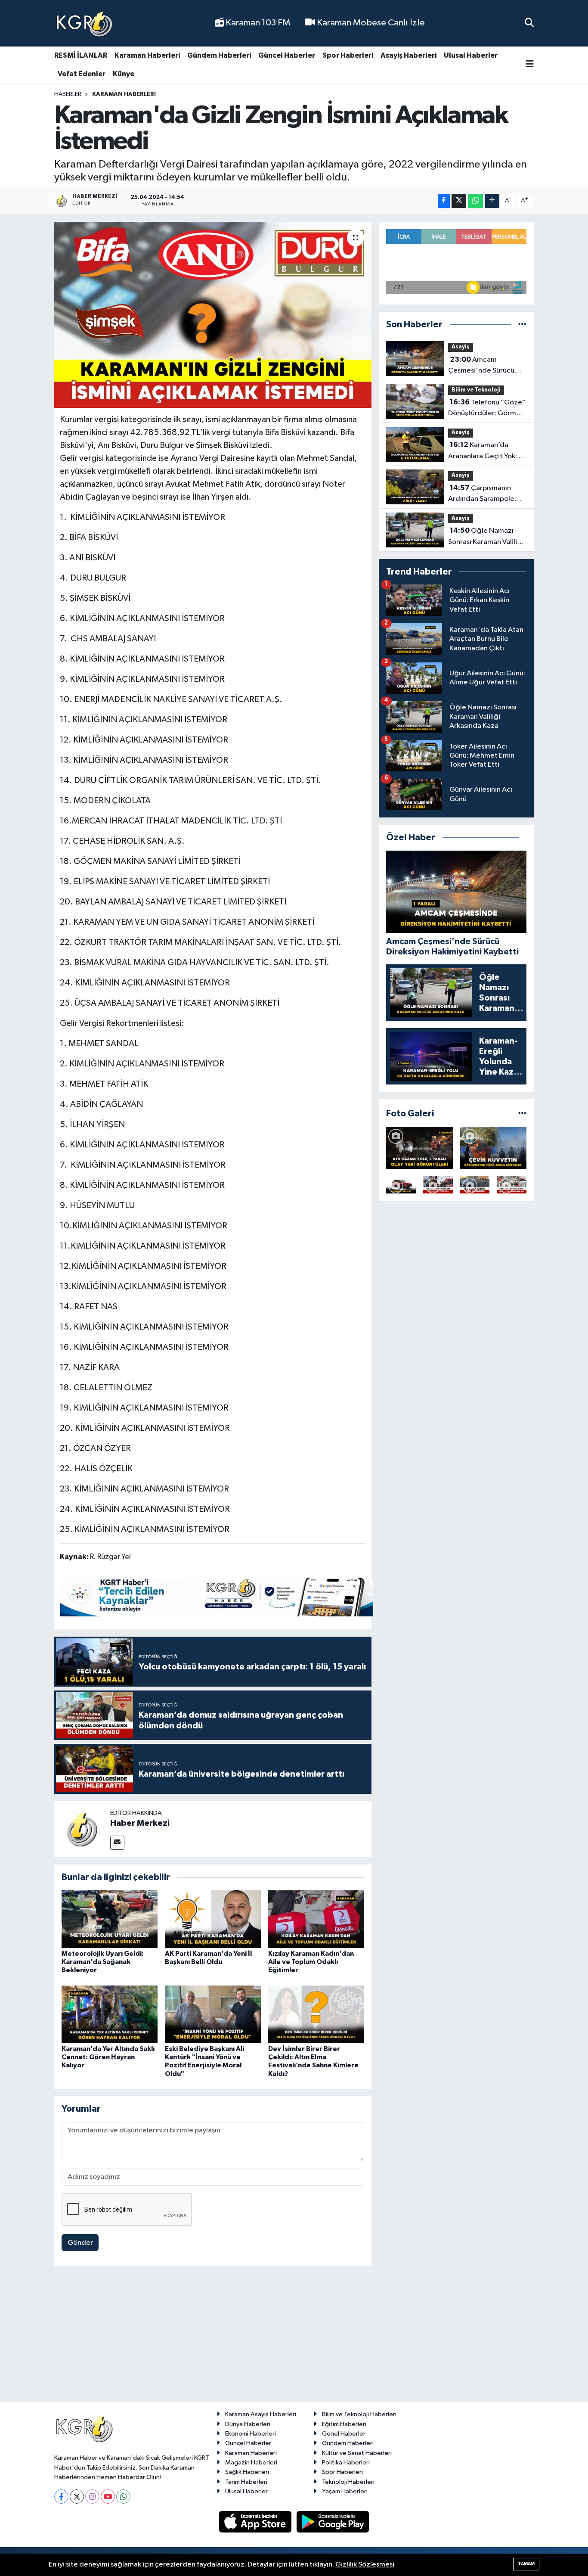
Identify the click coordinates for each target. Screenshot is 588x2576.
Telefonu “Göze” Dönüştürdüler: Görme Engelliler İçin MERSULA (487, 409)
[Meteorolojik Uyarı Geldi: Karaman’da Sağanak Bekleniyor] (110, 1919)
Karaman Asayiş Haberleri (261, 2414)
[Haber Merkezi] (82, 1829)
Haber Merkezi (140, 1823)
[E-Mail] (117, 1843)
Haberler (68, 94)
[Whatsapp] (123, 2497)
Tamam (526, 2564)
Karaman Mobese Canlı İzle (370, 23)
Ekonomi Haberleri (251, 2434)
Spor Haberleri (348, 55)
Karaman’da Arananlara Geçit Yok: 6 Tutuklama (485, 451)
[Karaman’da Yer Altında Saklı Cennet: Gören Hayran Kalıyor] (110, 2014)
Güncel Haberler (287, 55)
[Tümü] (522, 325)
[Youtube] (108, 2497)
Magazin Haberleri (251, 2463)
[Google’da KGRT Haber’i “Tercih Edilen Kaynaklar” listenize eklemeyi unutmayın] (217, 1597)
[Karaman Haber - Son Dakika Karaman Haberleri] (84, 23)
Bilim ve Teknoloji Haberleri (359, 2414)
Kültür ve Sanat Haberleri (357, 2453)
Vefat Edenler (82, 74)
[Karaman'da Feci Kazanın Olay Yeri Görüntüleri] (512, 1185)
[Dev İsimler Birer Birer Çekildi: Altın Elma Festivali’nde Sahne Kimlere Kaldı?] (316, 2014)
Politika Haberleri (346, 2463)
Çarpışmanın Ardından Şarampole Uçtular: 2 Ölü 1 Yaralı (481, 494)
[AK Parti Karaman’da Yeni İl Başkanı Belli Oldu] (213, 1919)
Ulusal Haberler (471, 55)
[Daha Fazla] (492, 201)
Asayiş (461, 347)
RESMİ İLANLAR (81, 55)
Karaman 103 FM (257, 23)
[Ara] (529, 23)
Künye (124, 74)
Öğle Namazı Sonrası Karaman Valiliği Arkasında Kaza (486, 537)
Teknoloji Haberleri (348, 2482)
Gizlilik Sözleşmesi (365, 2565)
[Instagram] (92, 2497)
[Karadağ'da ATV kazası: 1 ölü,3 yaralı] (419, 1148)
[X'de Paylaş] (459, 201)
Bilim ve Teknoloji (476, 390)
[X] (77, 2497)
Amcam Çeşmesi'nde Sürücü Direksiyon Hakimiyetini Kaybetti (485, 366)
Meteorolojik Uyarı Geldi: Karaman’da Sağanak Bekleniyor (103, 1962)
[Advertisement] (294, 2338)
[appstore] (256, 2522)
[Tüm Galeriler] (522, 1114)
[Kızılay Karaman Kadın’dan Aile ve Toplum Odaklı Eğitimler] (316, 1919)
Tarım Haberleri (246, 2482)
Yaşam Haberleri (345, 2491)
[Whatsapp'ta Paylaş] (475, 201)
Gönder (80, 2243)
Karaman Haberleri (147, 55)
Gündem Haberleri (219, 55)
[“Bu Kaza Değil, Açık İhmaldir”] (475, 1185)
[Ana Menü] (530, 65)
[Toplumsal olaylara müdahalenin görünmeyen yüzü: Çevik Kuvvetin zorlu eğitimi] (494, 1148)
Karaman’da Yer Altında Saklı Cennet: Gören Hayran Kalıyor (108, 2057)
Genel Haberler (344, 2434)
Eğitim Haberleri (344, 2424)
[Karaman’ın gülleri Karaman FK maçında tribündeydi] (438, 1185)
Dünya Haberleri (248, 2424)
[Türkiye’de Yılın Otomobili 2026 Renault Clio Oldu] (401, 1185)
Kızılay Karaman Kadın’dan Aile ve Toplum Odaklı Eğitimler (311, 1962)
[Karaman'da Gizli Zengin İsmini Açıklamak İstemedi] (213, 315)
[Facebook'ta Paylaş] (444, 201)
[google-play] (333, 2522)
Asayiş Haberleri (409, 55)
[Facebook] (61, 2497)
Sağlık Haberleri (247, 2472)
